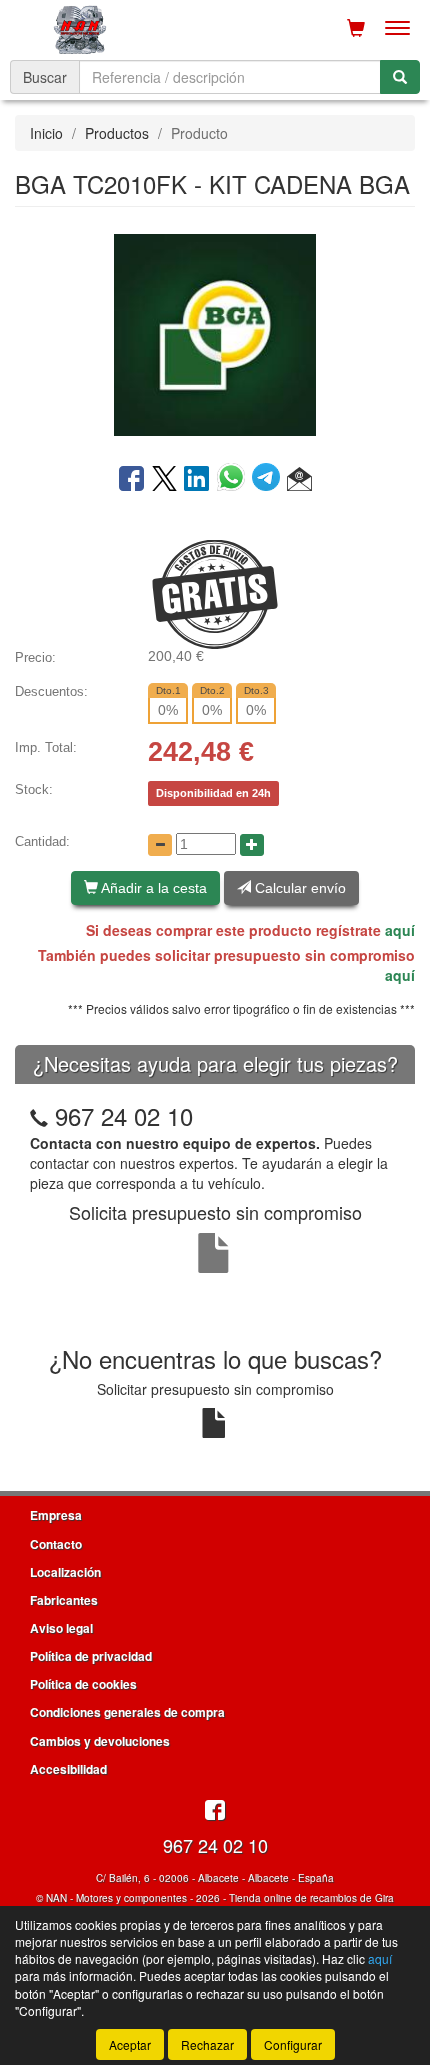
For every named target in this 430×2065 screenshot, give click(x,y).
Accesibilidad (68, 1769)
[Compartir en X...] (164, 480)
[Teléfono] (39, 1115)
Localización (65, 1572)
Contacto (56, 1544)
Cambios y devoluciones (100, 1741)
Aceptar (130, 2044)
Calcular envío (298, 888)
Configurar (293, 2044)
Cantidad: (42, 841)
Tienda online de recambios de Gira (311, 1898)
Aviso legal (61, 1628)
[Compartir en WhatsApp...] (234, 480)
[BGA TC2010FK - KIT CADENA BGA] (215, 333)
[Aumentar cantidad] (252, 845)
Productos (117, 133)
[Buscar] (400, 77)
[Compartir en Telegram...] (269, 480)
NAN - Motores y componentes (116, 1898)
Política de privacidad (91, 1656)
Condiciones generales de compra (127, 1712)
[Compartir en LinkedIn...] (197, 480)
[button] (299, 480)
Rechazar (207, 2044)
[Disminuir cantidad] (160, 845)
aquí (400, 930)
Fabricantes (64, 1600)
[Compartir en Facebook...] (131, 480)
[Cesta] (356, 28)
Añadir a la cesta (152, 888)
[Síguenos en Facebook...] (215, 1811)
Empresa (56, 1515)
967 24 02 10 (124, 1115)
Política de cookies (83, 1684)
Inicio (46, 133)
